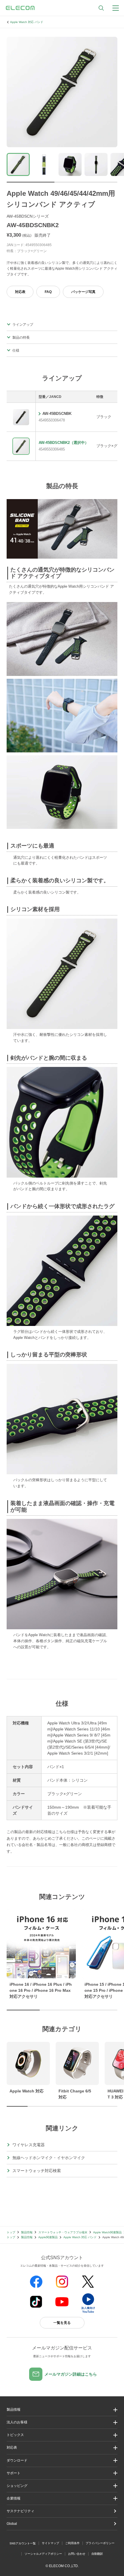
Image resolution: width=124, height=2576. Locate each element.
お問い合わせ (77, 2554)
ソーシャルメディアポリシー (43, 2554)
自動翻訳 (97, 2554)
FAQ (48, 292)
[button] (62, 2435)
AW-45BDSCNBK (57, 414)
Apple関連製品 (48, 2237)
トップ (11, 2232)
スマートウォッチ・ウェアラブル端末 (63, 2232)
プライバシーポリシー (100, 2543)
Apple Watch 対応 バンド (27, 22)
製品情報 (27, 2232)
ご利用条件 (72, 2543)
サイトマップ (50, 2543)
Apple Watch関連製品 (107, 2232)
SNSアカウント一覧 (23, 2543)
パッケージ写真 (83, 292)
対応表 (20, 292)
